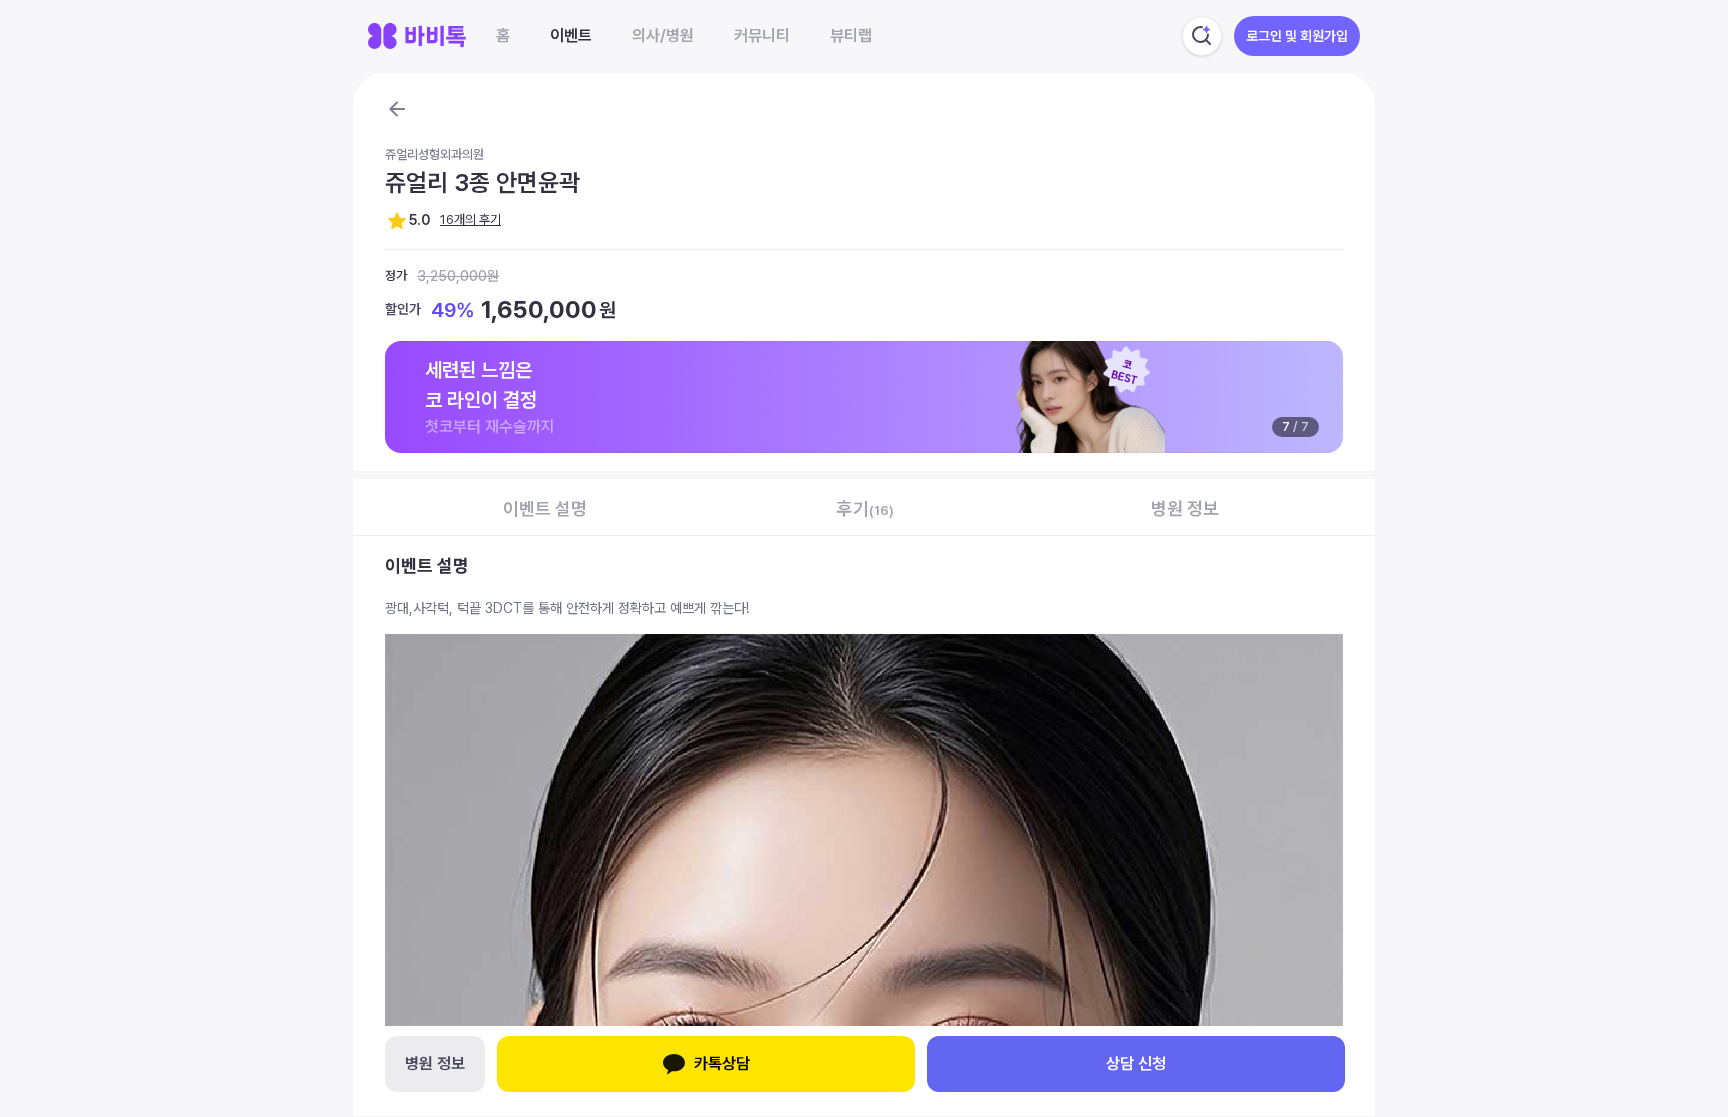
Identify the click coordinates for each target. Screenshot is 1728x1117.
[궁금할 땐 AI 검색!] (1202, 36)
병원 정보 (435, 1063)
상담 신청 (1136, 1063)
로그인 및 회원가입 (1297, 36)
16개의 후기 (470, 219)
